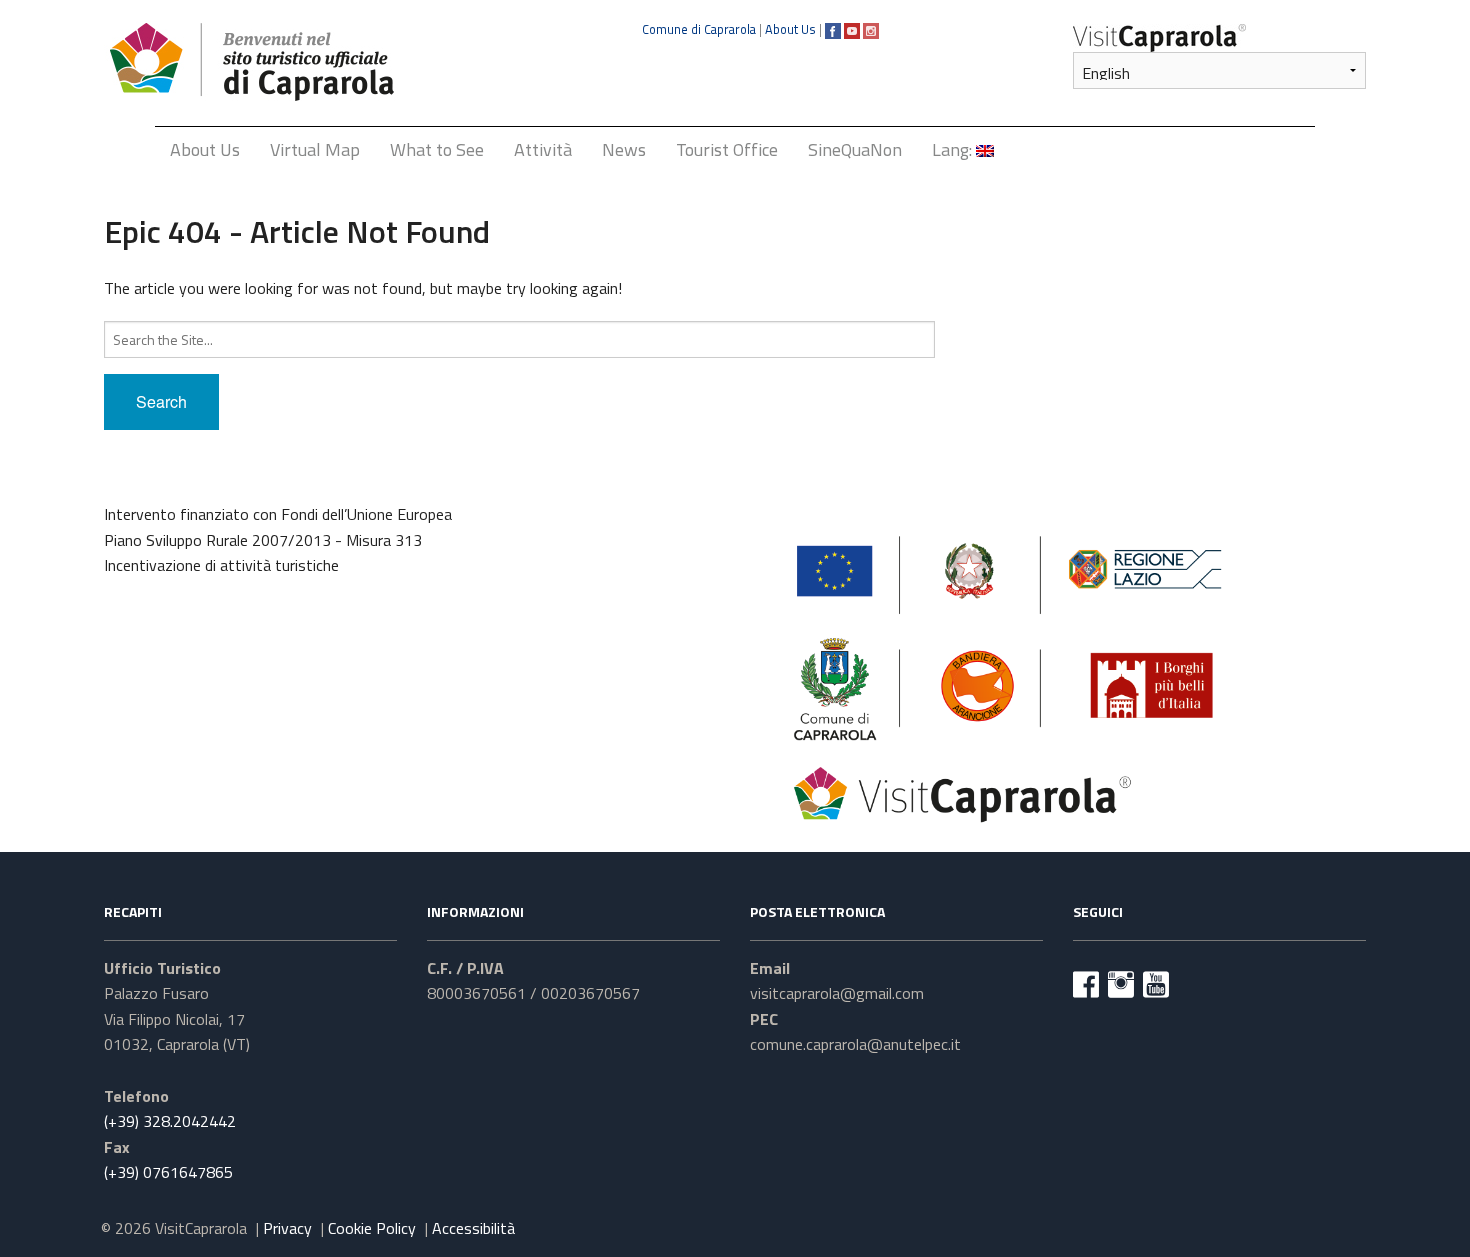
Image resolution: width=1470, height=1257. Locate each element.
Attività (543, 149)
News (624, 149)
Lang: (954, 149)
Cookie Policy (372, 1228)
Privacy (287, 1228)
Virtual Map (315, 149)
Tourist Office (727, 149)
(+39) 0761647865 (168, 1172)
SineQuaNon (855, 149)
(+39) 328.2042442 (170, 1121)
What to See (437, 149)
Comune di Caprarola (699, 29)
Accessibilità (473, 1228)
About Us (790, 29)
